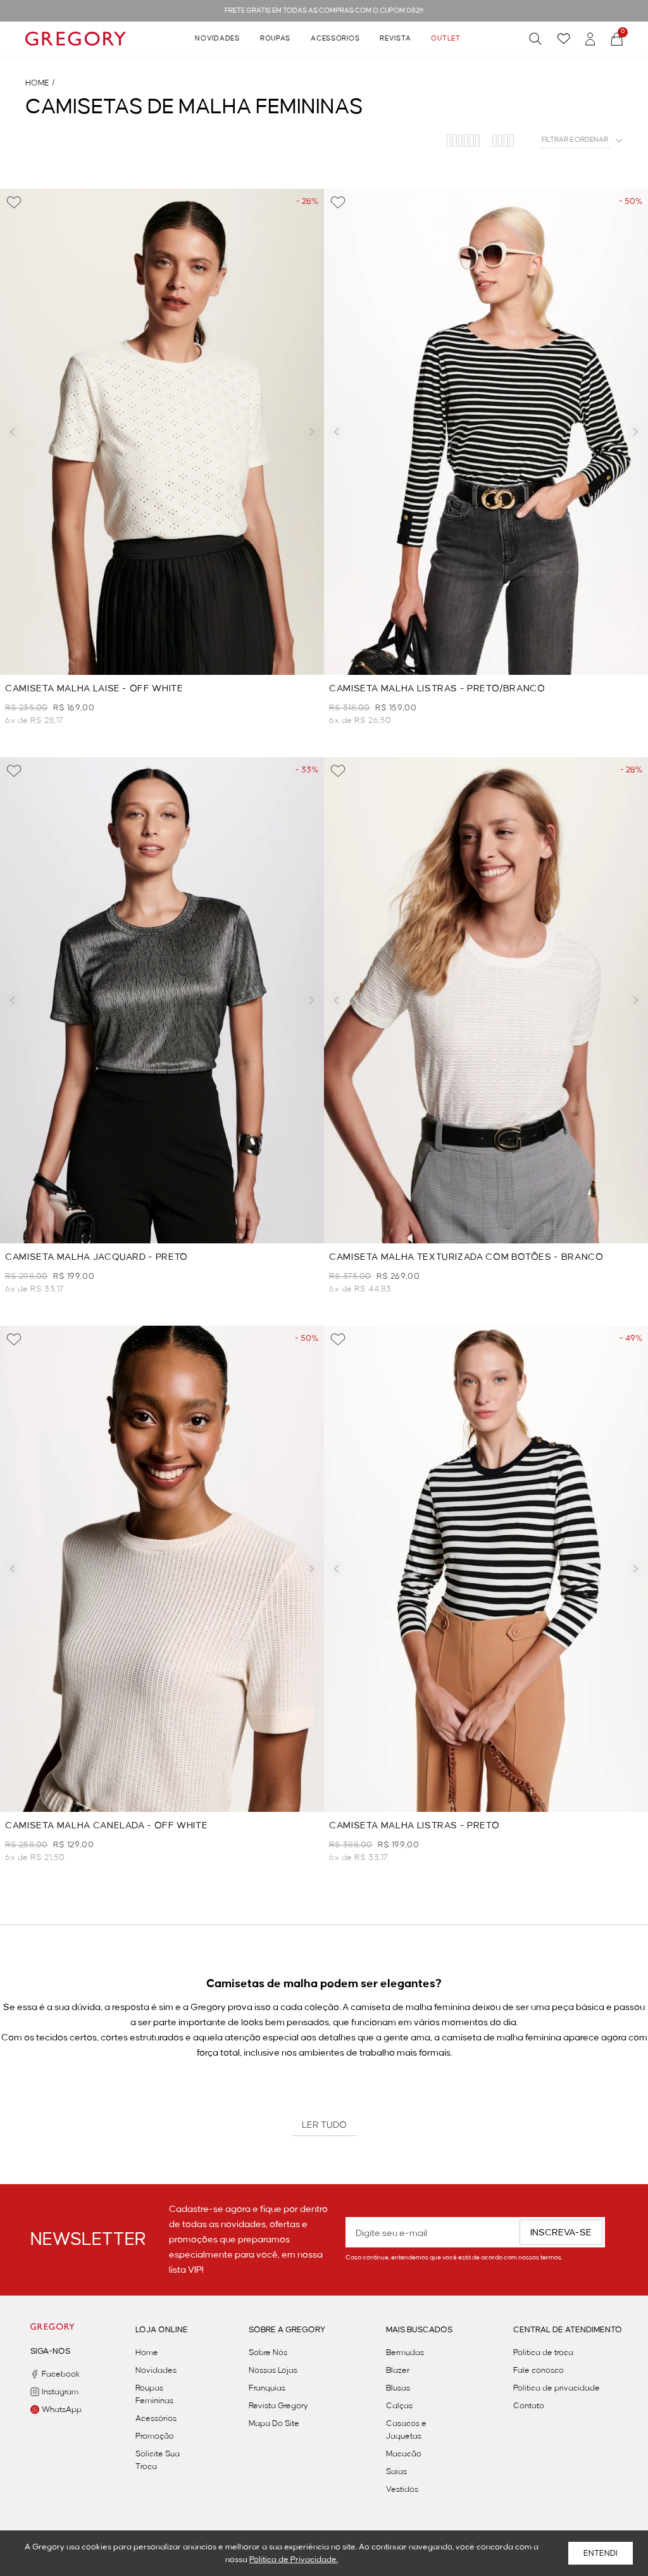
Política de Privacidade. (294, 2560)
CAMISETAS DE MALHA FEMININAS (194, 107)
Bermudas (405, 2353)
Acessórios (335, 39)
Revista (395, 39)
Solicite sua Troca (158, 2460)
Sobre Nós (268, 2353)
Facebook (58, 2374)
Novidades (217, 39)
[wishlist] (564, 39)
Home (147, 2353)
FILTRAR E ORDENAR (575, 140)
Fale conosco (539, 2370)
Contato (529, 2406)
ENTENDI (601, 2553)
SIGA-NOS (50, 2351)
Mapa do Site (274, 2423)
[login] (590, 39)
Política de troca (543, 2353)
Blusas (398, 2388)
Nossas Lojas (273, 2370)
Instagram (58, 2392)
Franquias (267, 2388)
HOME (37, 83)
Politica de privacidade (557, 2388)
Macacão (404, 2454)
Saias (396, 2472)
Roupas (275, 39)
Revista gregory (278, 2406)
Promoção (155, 2436)
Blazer (398, 2370)
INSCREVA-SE (561, 2233)
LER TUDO (324, 2125)
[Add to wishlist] (14, 203)
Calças (399, 2406)
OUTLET (445, 39)
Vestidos (402, 2489)
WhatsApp (58, 2410)
